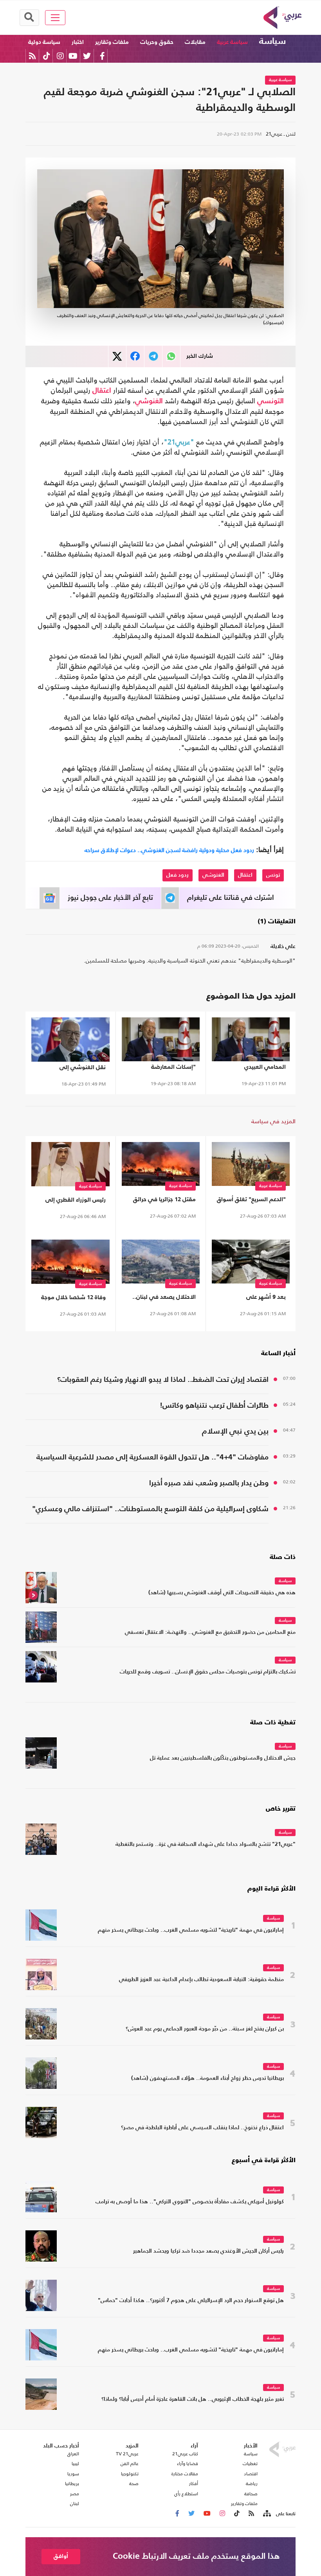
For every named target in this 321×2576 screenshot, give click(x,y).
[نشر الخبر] (117, 356)
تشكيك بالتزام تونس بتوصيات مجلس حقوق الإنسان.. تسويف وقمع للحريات (208, 1672)
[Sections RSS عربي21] (266, 2514)
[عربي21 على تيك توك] (46, 56)
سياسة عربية (232, 42)
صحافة (251, 2494)
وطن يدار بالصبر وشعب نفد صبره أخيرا (209, 1483)
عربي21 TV (127, 2454)
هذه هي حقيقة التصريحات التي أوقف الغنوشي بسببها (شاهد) (222, 1593)
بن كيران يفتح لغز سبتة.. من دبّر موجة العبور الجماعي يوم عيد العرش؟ (205, 2029)
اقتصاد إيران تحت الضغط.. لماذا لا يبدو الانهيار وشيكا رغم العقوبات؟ (163, 1380)
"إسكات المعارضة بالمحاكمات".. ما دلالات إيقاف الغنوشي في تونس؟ (166, 1069)
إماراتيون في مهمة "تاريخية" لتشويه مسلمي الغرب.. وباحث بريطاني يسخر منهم (191, 1930)
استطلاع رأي (186, 2494)
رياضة (252, 2484)
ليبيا (75, 2464)
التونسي (271, 401)
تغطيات (250, 2464)
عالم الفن (130, 2464)
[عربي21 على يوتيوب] (73, 56)
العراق (73, 2454)
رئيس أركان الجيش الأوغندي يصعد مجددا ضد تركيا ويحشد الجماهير (208, 2251)
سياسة (272, 42)
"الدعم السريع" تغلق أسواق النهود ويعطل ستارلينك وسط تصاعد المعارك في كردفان (251, 1201)
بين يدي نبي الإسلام (235, 1431)
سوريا (73, 2474)
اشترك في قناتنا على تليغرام (231, 898)
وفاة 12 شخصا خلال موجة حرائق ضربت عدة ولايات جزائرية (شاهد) (73, 1299)
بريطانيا (72, 2484)
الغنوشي (149, 401)
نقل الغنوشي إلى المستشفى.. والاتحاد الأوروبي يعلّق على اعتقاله (73, 1069)
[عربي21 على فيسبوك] (102, 56)
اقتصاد (251, 2474)
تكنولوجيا (130, 2474)
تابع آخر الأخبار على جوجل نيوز (110, 898)
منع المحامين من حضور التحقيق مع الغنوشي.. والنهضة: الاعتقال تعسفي (210, 1632)
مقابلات (195, 42)
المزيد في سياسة (273, 1121)
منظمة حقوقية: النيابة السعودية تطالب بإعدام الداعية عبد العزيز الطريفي (201, 1980)
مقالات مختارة (185, 2474)
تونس (273, 875)
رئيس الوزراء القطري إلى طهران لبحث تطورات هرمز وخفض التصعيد (74, 1201)
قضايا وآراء (188, 2464)
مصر (75, 2494)
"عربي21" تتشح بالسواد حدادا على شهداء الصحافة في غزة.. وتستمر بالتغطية (206, 1845)
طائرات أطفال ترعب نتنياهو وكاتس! (214, 1406)
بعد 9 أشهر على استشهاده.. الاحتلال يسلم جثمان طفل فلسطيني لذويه (253, 1299)
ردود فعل (178, 875)
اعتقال (102, 391)
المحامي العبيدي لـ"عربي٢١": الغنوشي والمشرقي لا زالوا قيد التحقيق (258, 1069)
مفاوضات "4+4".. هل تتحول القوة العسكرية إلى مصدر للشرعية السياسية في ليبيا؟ (152, 1458)
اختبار (78, 42)
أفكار (194, 2484)
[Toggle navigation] (55, 18)
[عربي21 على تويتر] (87, 56)
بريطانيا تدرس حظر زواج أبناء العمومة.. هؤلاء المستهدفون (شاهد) (207, 2078)
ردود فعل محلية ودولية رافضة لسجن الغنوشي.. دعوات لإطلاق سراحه (169, 850)
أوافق (61, 2556)
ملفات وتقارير (112, 42)
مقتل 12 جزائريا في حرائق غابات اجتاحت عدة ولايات (164, 1201)
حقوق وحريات (157, 42)
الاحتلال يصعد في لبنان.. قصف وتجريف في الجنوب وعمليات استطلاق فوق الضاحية (163, 1299)
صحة (134, 2484)
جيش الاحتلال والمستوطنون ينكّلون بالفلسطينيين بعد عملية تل (223, 1758)
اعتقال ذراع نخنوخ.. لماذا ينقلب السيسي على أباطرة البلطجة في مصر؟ (202, 2128)
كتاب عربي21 (185, 2454)
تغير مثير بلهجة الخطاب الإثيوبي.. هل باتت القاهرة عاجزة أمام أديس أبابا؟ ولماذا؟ (193, 2399)
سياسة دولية (44, 42)
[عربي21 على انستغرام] (60, 56)
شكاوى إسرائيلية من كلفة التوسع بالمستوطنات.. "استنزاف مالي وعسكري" (150, 1509)
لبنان (75, 2503)
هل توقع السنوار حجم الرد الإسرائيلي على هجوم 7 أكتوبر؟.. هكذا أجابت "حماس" (191, 2301)
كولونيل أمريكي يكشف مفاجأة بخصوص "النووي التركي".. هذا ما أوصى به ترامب (190, 2202)
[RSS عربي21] (32, 56)
